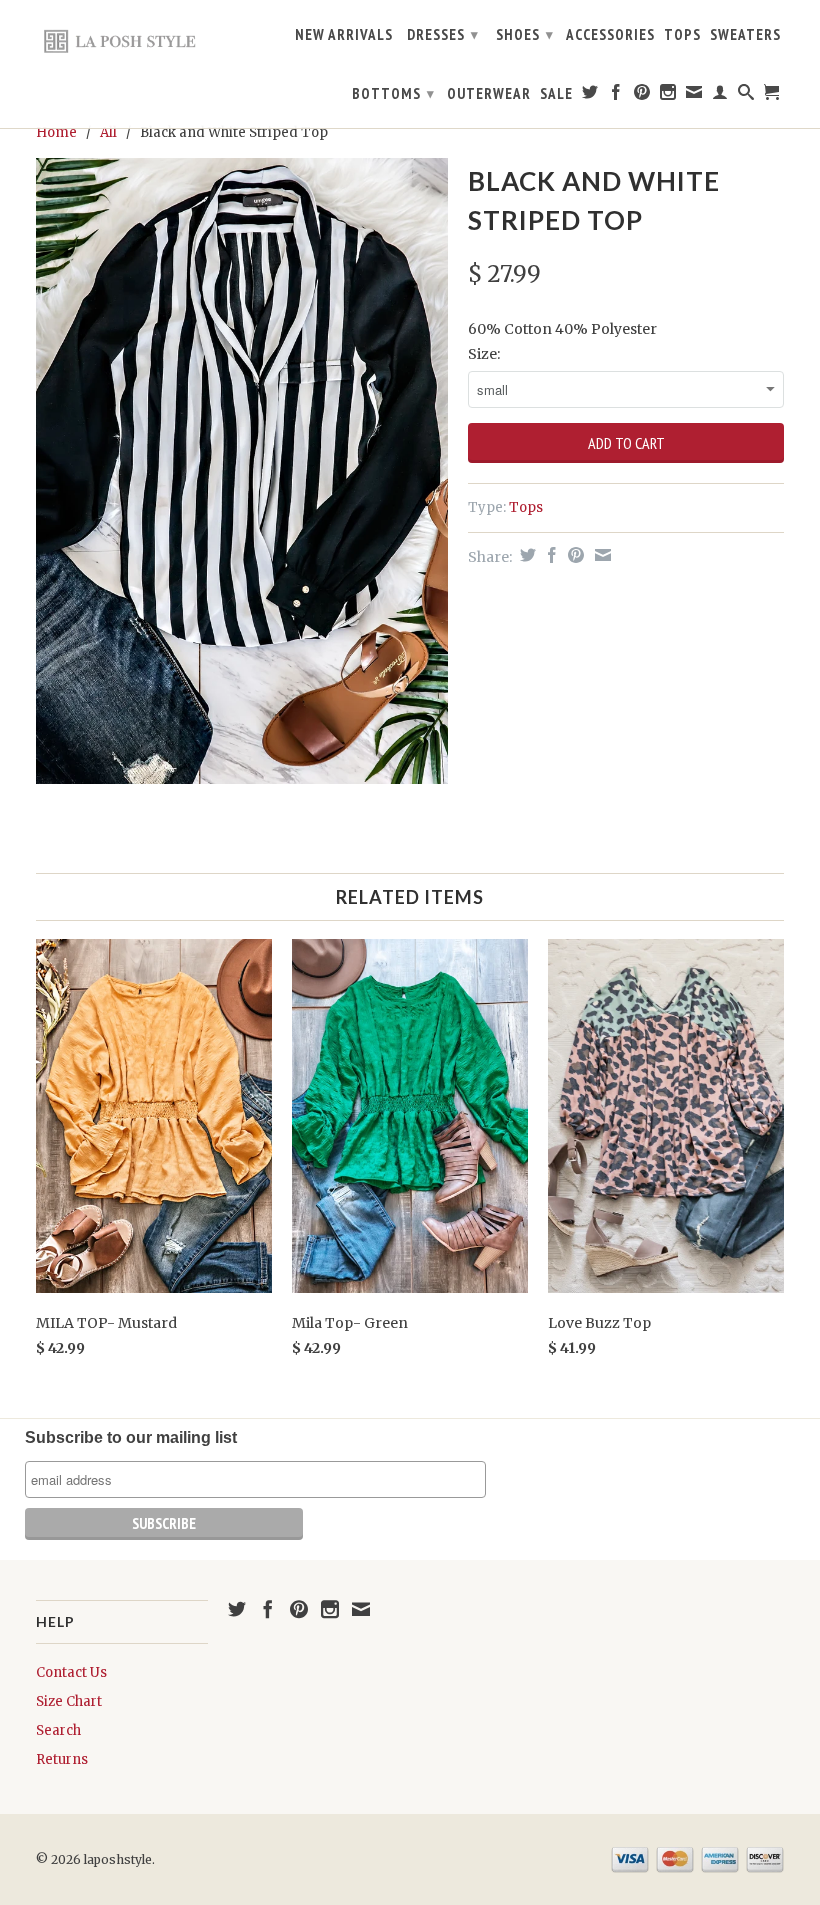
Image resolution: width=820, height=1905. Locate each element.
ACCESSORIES (610, 35)
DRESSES (443, 34)
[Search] (746, 96)
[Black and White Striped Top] (242, 471)
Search (58, 1730)
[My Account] (720, 96)
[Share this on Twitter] (525, 555)
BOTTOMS (393, 93)
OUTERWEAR (489, 94)
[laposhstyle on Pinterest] (642, 96)
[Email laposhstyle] (694, 96)
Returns (62, 1759)
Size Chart (69, 1701)
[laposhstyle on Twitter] (590, 96)
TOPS (682, 35)
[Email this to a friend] (600, 555)
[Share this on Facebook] (549, 555)
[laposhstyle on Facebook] (616, 96)
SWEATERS (745, 35)
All (108, 132)
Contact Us (71, 1672)
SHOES (525, 34)
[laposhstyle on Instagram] (668, 96)
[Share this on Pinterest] (573, 555)
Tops (526, 507)
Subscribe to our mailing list (131, 1437)
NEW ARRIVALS (344, 35)
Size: (484, 354)
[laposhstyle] (122, 40)
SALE (556, 94)
